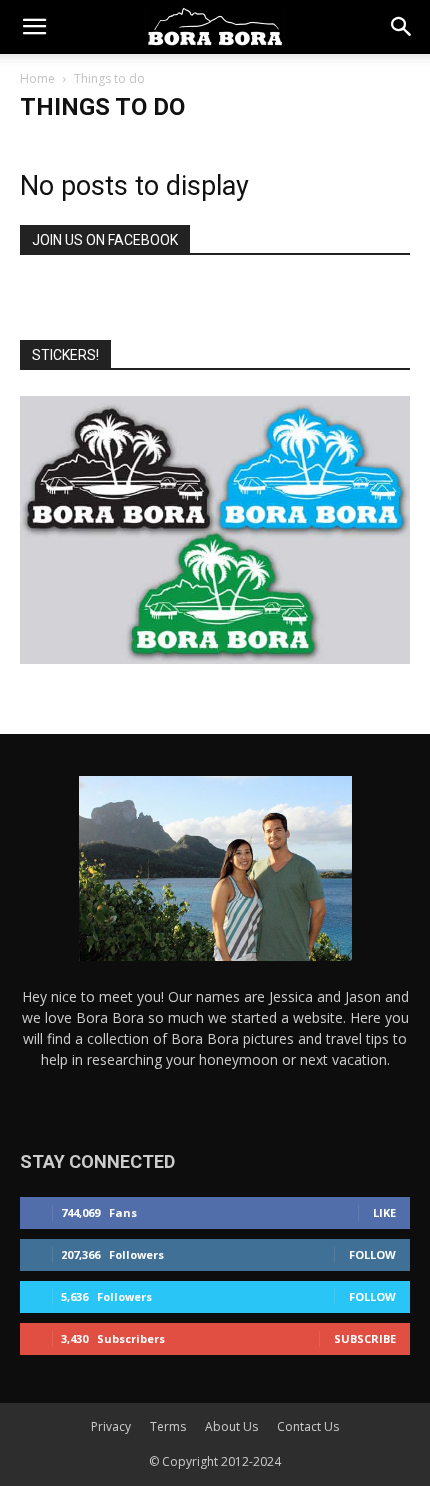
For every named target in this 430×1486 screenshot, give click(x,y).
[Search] (402, 27)
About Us (231, 1426)
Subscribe (365, 1338)
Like (384, 1212)
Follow (372, 1254)
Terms (168, 1426)
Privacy (111, 1426)
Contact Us (308, 1426)
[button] (34, 27)
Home (37, 78)
